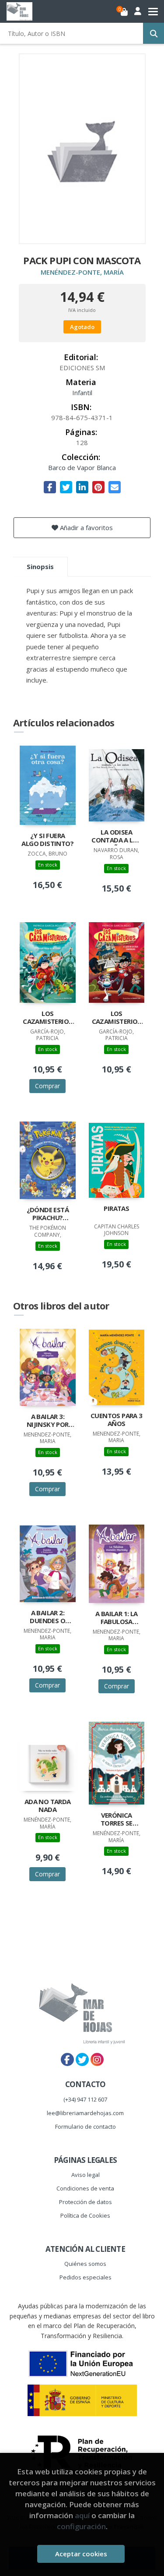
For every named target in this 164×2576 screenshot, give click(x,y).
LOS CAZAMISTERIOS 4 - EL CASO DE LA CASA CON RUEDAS (117, 1018)
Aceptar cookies (81, 2554)
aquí (82, 2515)
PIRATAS (116, 1208)
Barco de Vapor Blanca (82, 467)
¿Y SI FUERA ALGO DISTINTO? (47, 840)
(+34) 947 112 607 (85, 2099)
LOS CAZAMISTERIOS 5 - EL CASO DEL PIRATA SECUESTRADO (47, 1018)
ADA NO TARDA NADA (48, 1806)
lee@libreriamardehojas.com (85, 2113)
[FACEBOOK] (67, 2059)
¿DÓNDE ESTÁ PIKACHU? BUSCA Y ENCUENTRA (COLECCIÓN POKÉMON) (48, 1214)
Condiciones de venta (85, 2188)
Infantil (82, 393)
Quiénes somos (85, 2264)
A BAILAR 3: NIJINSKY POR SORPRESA (48, 1421)
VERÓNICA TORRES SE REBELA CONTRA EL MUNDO (116, 1820)
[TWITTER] (82, 2059)
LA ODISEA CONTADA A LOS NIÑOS (116, 837)
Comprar (47, 1086)
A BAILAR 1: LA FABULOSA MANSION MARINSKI (117, 1618)
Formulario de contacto (85, 2127)
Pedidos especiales (85, 2277)
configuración (81, 2526)
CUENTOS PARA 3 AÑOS (117, 1420)
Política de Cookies (85, 2215)
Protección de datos (85, 2202)
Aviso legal (85, 2175)
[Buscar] (154, 33)
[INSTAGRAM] (97, 2059)
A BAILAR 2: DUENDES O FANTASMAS (47, 1617)
